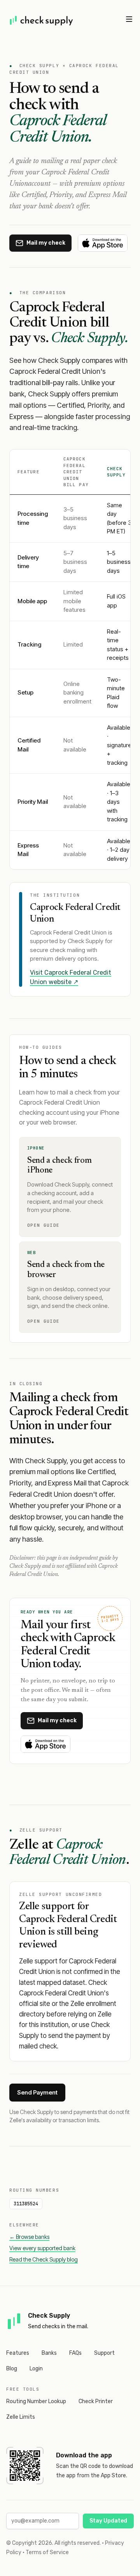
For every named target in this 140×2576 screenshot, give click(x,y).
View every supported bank (42, 2248)
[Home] (42, 20)
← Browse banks (29, 2237)
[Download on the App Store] (103, 243)
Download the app (84, 2455)
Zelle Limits (21, 2417)
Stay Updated (108, 2521)
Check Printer (96, 2401)
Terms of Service (47, 2552)
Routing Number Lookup (36, 2401)
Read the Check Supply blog (44, 2259)
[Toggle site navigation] (129, 19)
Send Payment (37, 2092)
